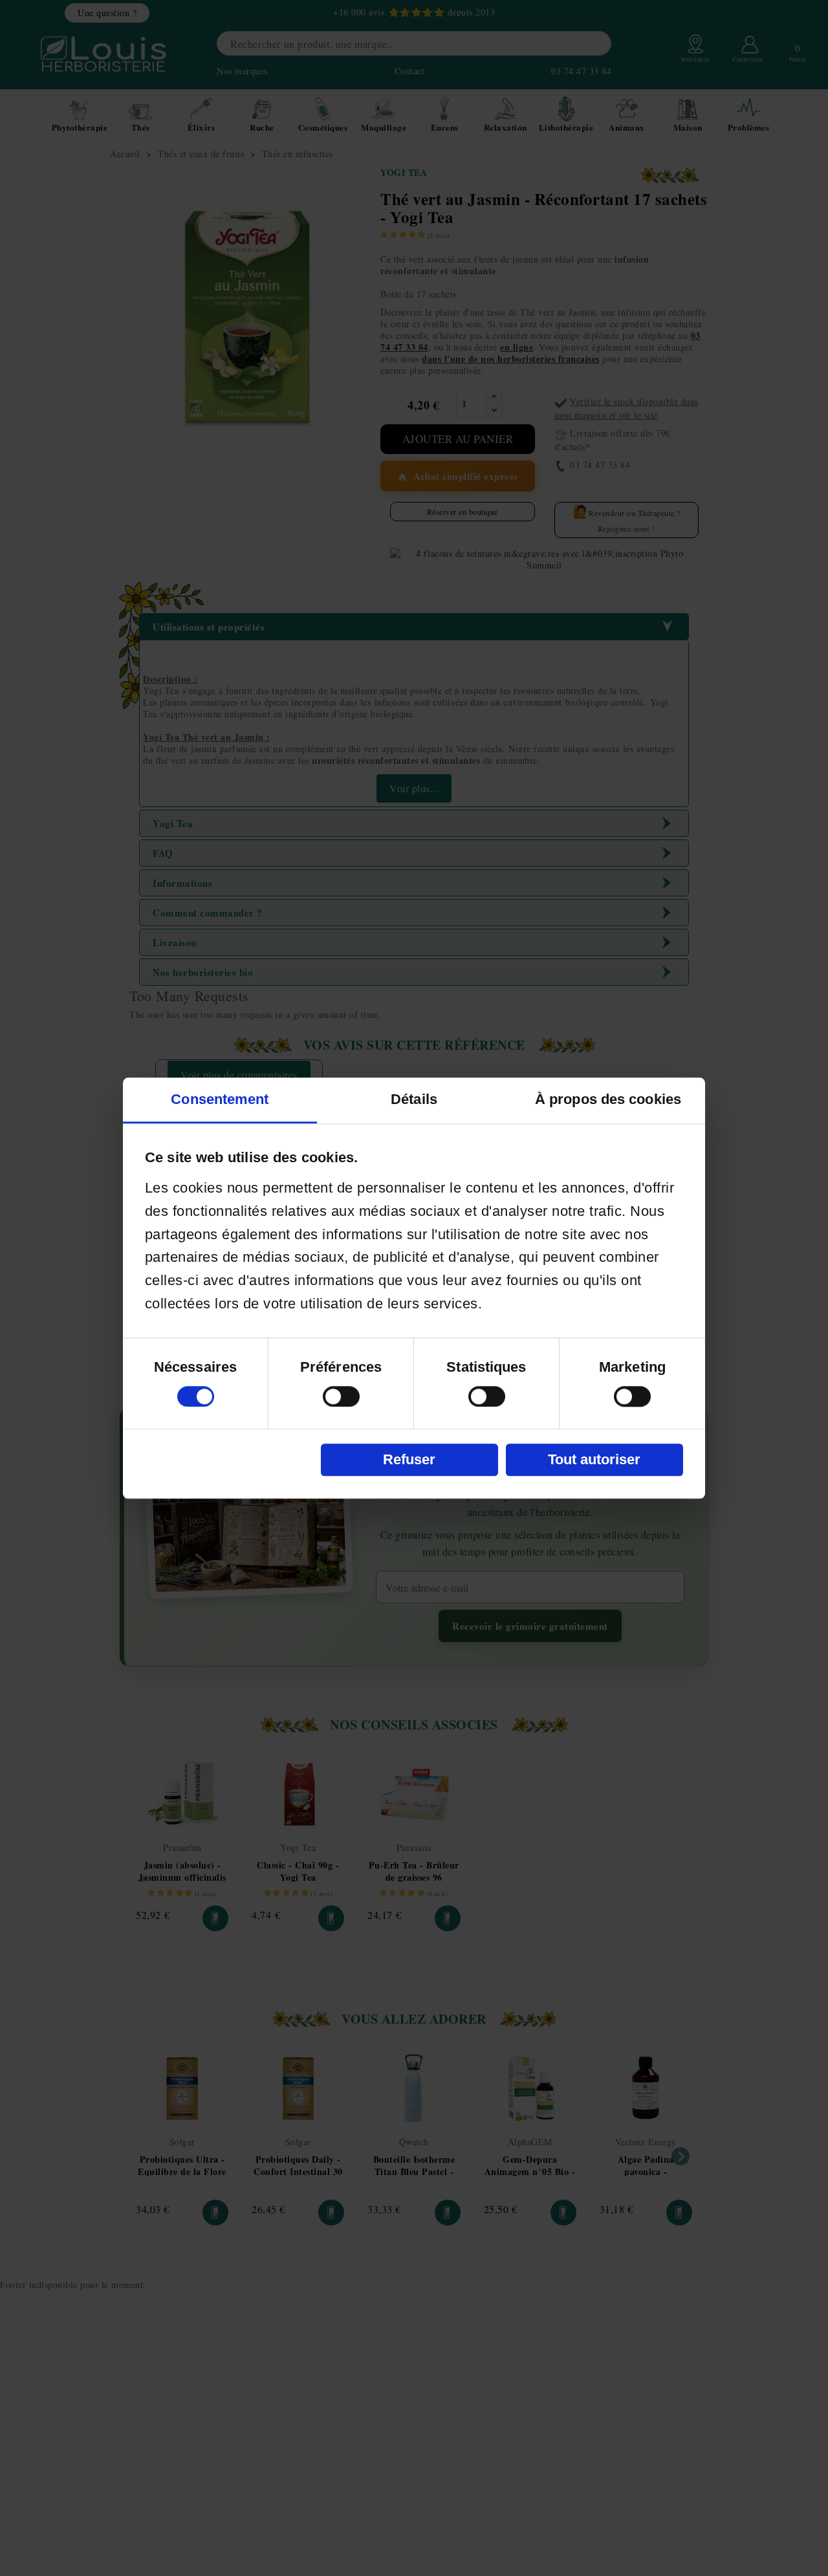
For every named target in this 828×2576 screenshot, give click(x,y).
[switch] (341, 1396)
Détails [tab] (414, 1099)
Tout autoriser (594, 1459)
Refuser (409, 1459)
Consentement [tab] (220, 1099)
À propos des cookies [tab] (608, 1099)
